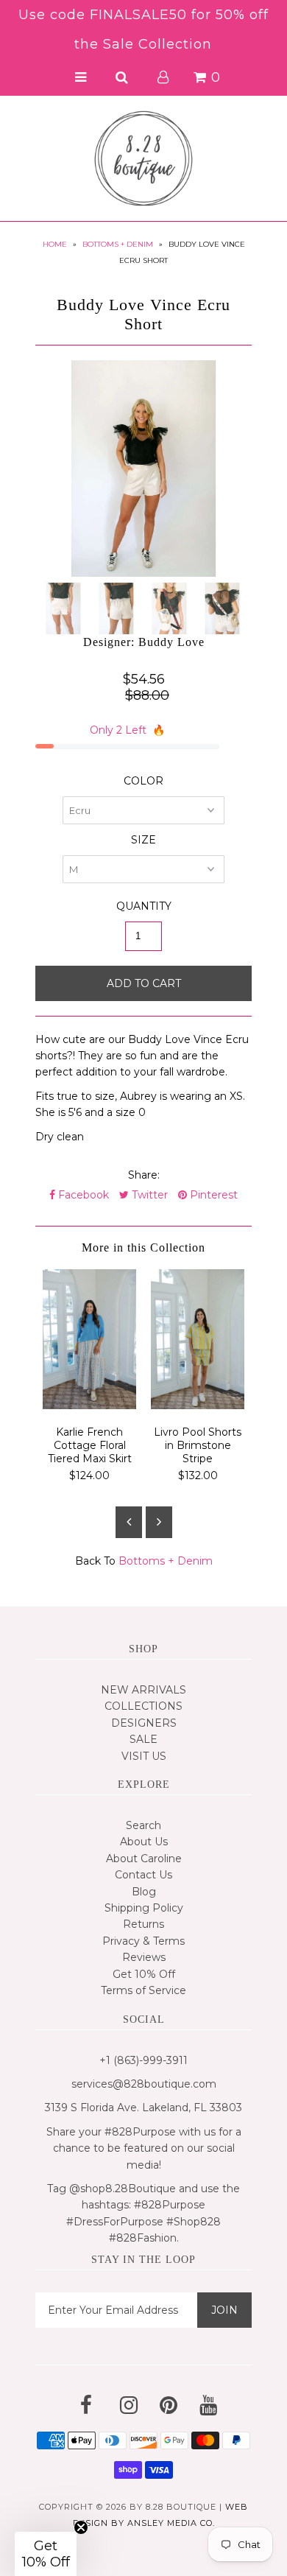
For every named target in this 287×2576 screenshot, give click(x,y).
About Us (144, 1842)
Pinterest (212, 1195)
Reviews (144, 1957)
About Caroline (144, 1859)
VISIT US (144, 1756)
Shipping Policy (144, 1908)
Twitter (148, 1195)
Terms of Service (143, 1990)
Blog (144, 1892)
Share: (144, 1175)
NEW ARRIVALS (143, 1690)
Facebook (82, 1195)
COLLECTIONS (143, 1706)
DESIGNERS (144, 1723)
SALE (143, 1739)
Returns (143, 1924)
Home (55, 244)
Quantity (144, 906)
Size (143, 840)
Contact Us (143, 1875)
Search (143, 1825)
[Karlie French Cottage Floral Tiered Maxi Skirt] (89, 1405)
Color (143, 781)
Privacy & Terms (143, 1941)
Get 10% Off (144, 1974)
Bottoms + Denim (118, 244)
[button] (46, 2554)
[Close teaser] (81, 2527)
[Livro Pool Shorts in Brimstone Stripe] (198, 1405)
